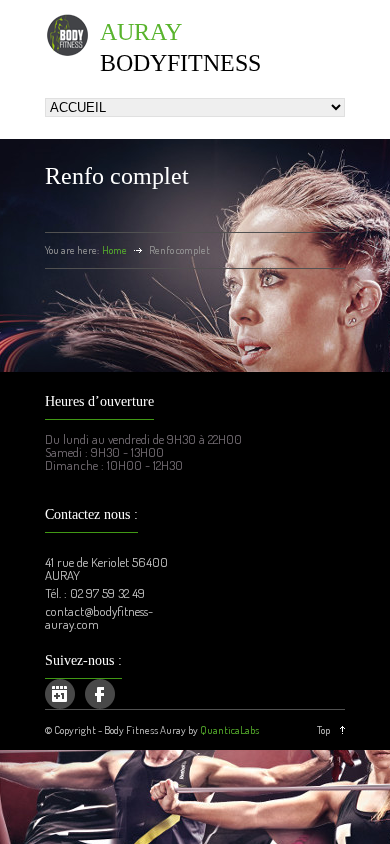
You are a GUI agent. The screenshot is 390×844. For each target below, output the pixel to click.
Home (114, 250)
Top (323, 730)
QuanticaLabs (229, 730)
